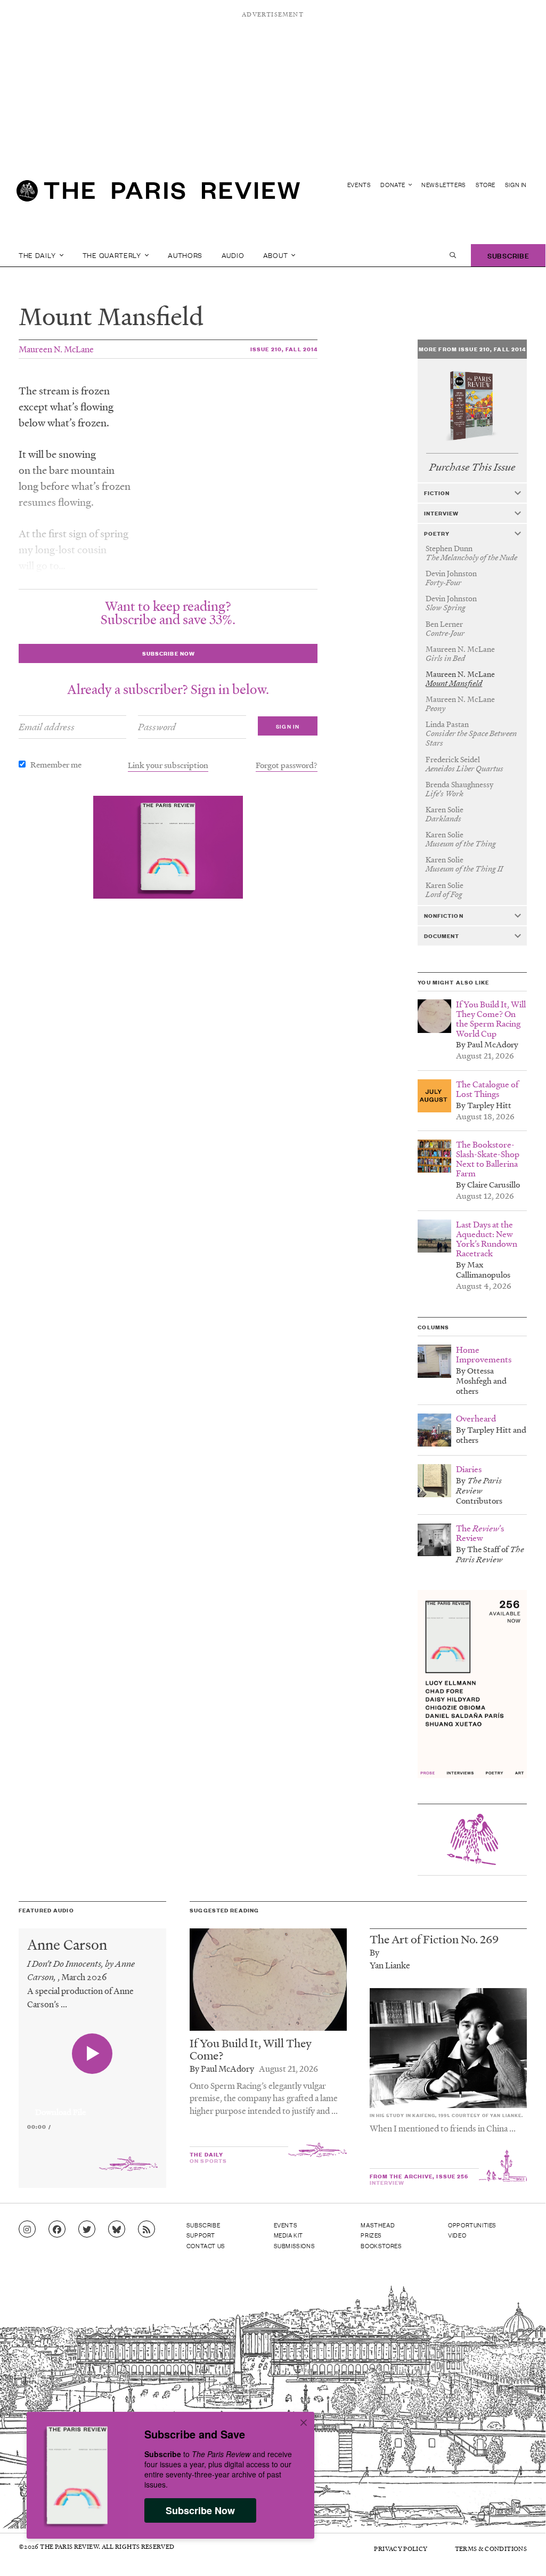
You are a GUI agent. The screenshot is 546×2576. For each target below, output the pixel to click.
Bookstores (381, 2246)
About (276, 255)
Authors (185, 255)
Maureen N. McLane (56, 349)
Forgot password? (287, 765)
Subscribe (508, 255)
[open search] (453, 255)
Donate (393, 185)
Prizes (371, 2235)
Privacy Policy (401, 2549)
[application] (92, 2106)
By (374, 1952)
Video (457, 2235)
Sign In (516, 185)
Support (201, 2235)
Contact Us (206, 2246)
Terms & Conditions (491, 2549)
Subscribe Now (200, 2510)
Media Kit (288, 2235)
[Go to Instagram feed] (27, 2230)
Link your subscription (168, 765)
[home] (158, 195)
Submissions (295, 2246)
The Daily (38, 255)
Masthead (378, 2225)
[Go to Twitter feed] (87, 2230)
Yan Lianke (390, 1965)
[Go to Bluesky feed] (117, 2230)
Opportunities (472, 2225)
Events (359, 185)
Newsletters (444, 185)
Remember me (56, 764)
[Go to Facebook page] (57, 2230)
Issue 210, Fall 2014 (284, 349)
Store (486, 185)
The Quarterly (113, 255)
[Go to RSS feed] (146, 2230)
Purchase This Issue (472, 467)
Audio (233, 255)
